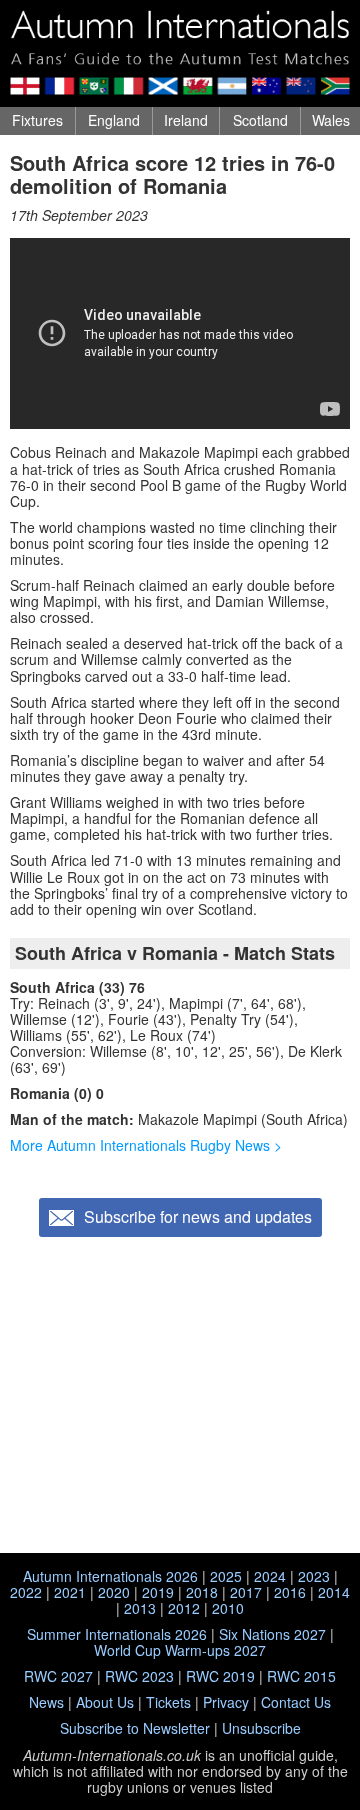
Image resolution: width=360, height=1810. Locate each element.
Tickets (168, 1702)
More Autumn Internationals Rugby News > (146, 1145)
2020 (114, 1592)
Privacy (226, 1702)
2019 (158, 1592)
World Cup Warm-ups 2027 (180, 1650)
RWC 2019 (220, 1676)
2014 (334, 1592)
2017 (246, 1592)
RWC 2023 (139, 1676)
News (46, 1702)
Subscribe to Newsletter (135, 1728)
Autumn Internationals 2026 (110, 1576)
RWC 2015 (301, 1676)
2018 (202, 1592)
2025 (226, 1576)
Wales (331, 120)
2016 (290, 1592)
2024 (270, 1576)
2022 (26, 1592)
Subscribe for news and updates (198, 1216)
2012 (184, 1608)
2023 (314, 1576)
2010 (228, 1608)
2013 (140, 1608)
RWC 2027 (58, 1676)
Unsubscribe (261, 1728)
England (114, 120)
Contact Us (296, 1702)
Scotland (260, 120)
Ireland (186, 120)
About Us (105, 1702)
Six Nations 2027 (272, 1634)
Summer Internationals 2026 (117, 1634)
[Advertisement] (180, 1397)
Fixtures (37, 120)
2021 (70, 1592)
